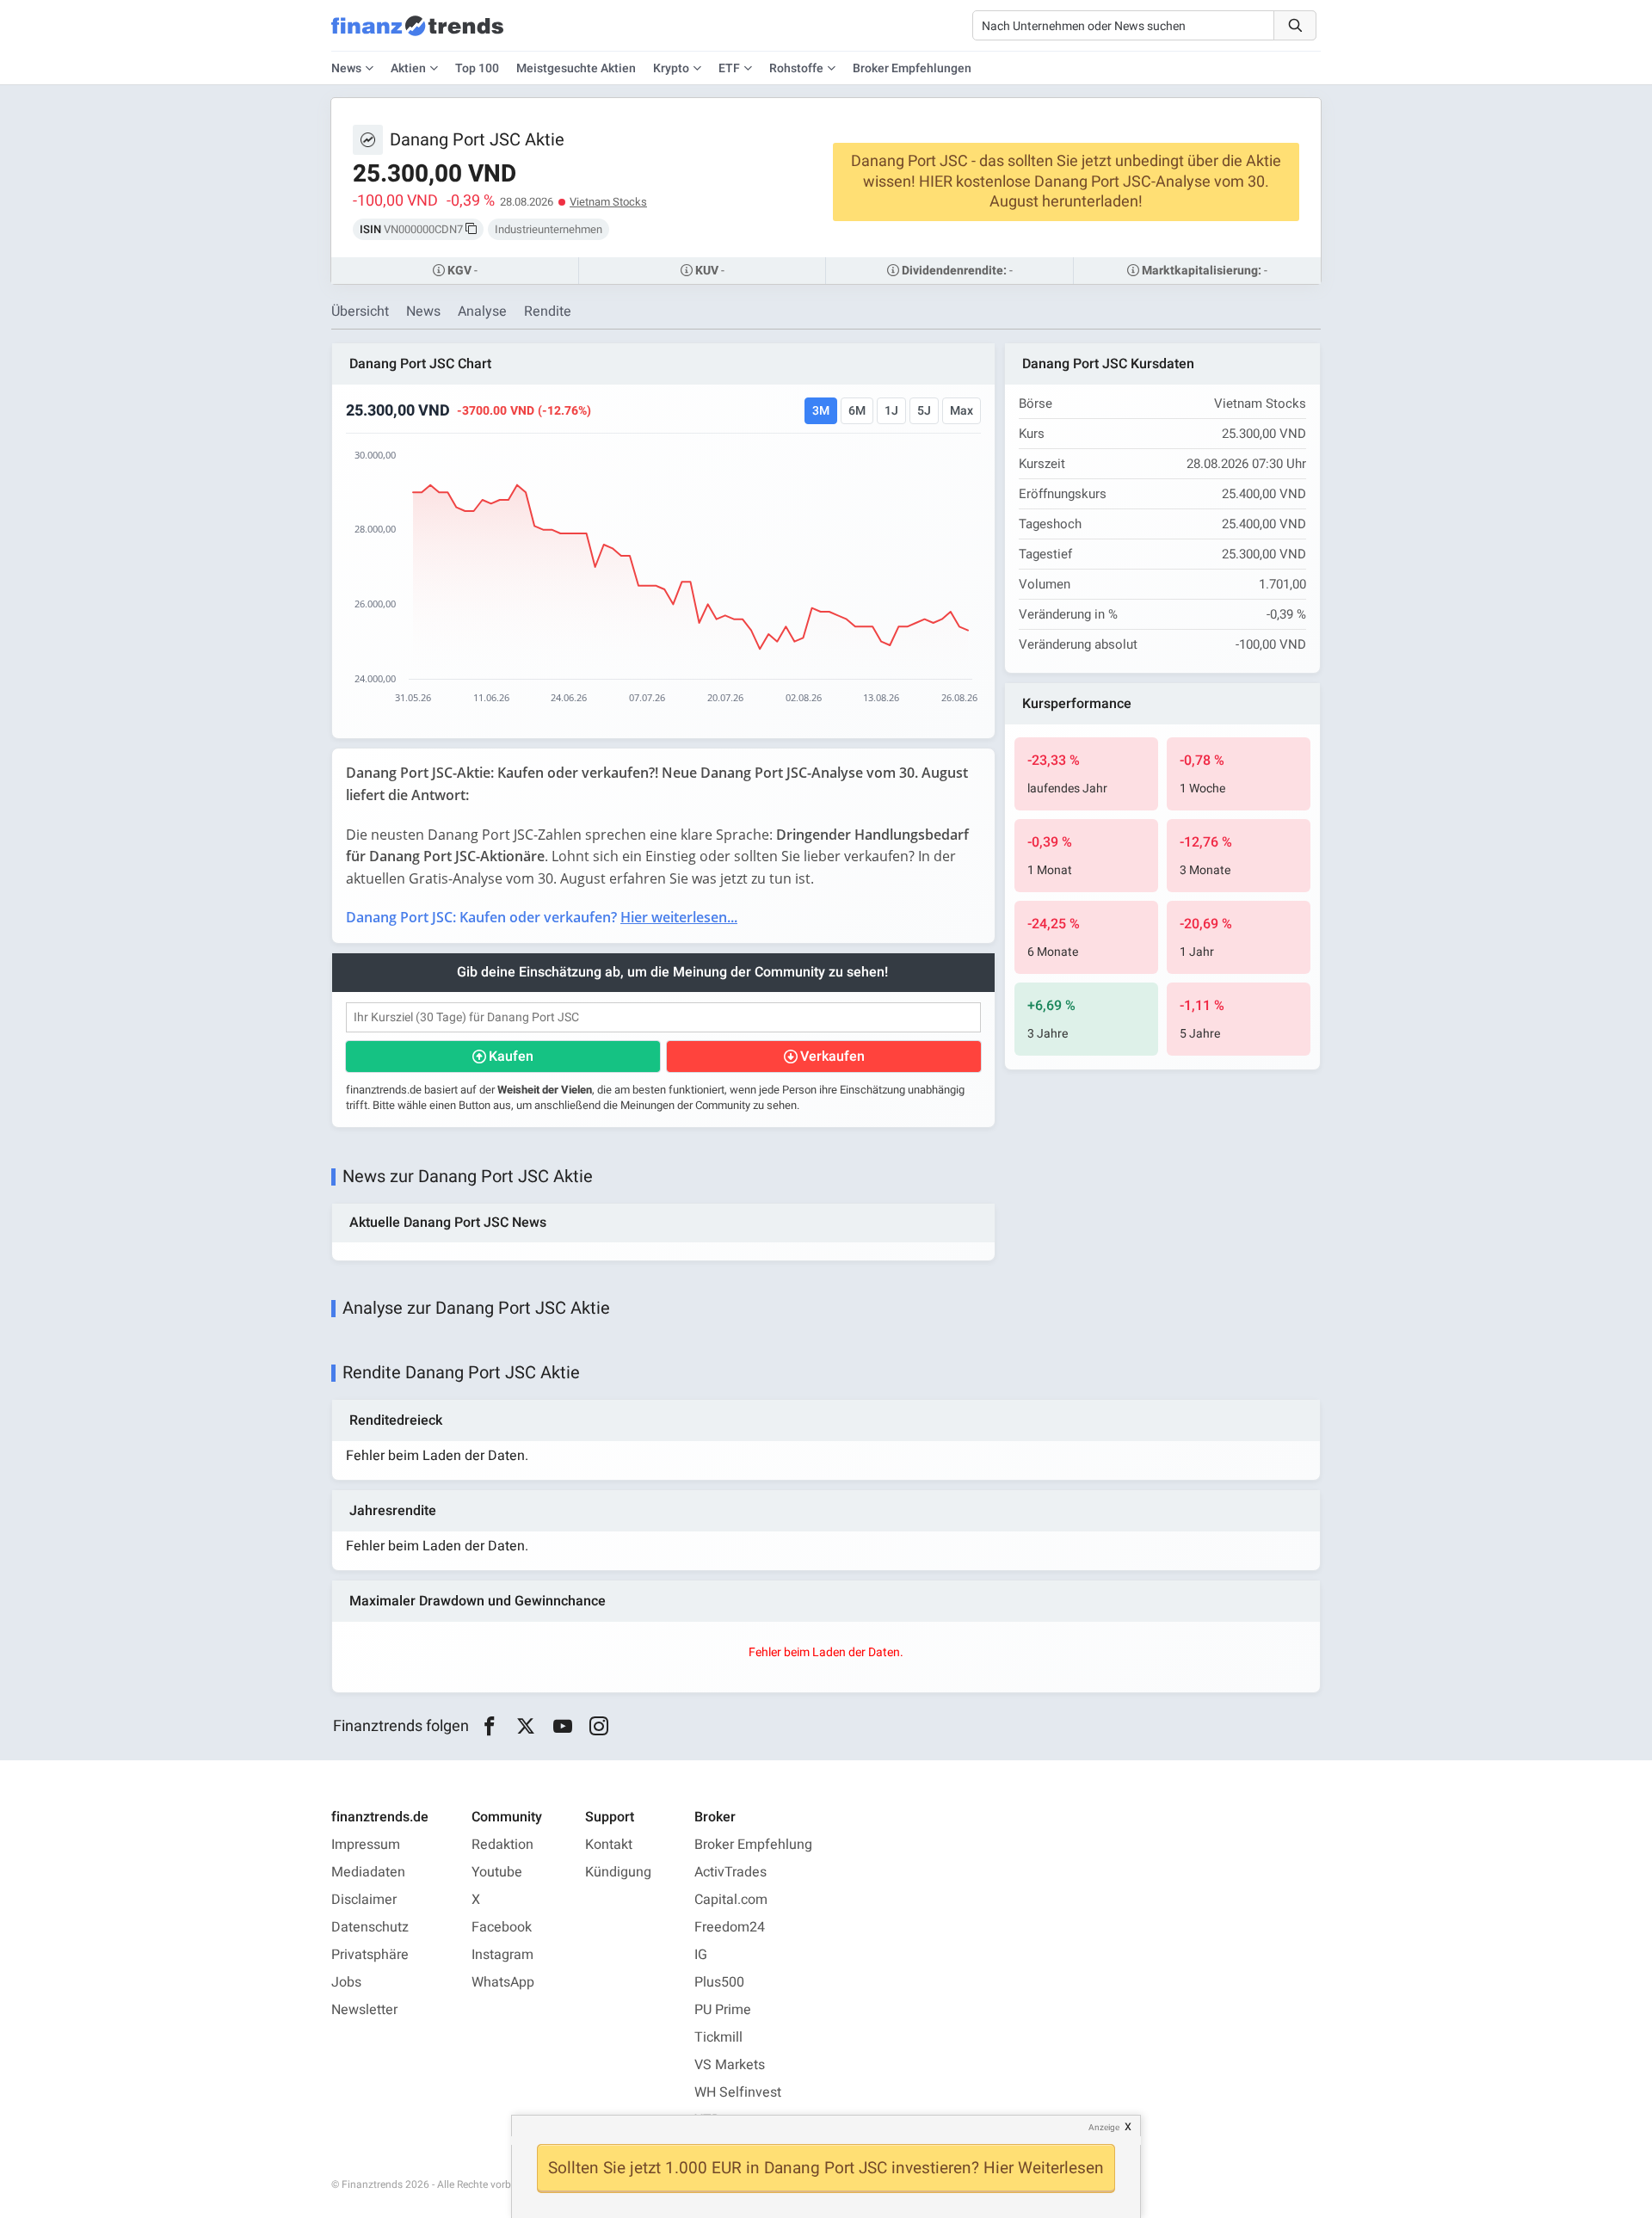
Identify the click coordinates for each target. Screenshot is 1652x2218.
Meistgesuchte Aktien (576, 68)
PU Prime (723, 2010)
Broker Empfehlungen (912, 68)
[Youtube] (562, 1727)
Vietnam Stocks (608, 202)
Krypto (671, 68)
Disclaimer (364, 1900)
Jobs (346, 1982)
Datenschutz (370, 1927)
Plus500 (719, 1982)
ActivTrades (730, 1872)
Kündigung (618, 1872)
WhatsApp (503, 1982)
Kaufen (511, 1057)
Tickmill (718, 2037)
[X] (526, 1727)
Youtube (497, 1872)
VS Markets (730, 2065)
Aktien (408, 68)
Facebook (502, 1927)
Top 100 (477, 68)
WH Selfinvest (738, 2092)
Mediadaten (368, 1872)
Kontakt (609, 1845)
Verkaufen (832, 1057)
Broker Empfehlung (753, 1845)
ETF (729, 68)
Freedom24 (730, 1927)
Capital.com (731, 1900)
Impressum (366, 1845)
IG (701, 1955)
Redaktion (502, 1845)
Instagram (502, 1955)
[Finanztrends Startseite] (417, 34)
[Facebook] (489, 1727)
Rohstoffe (796, 68)
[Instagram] (599, 1727)
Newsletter (364, 2010)
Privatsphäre (370, 1955)
